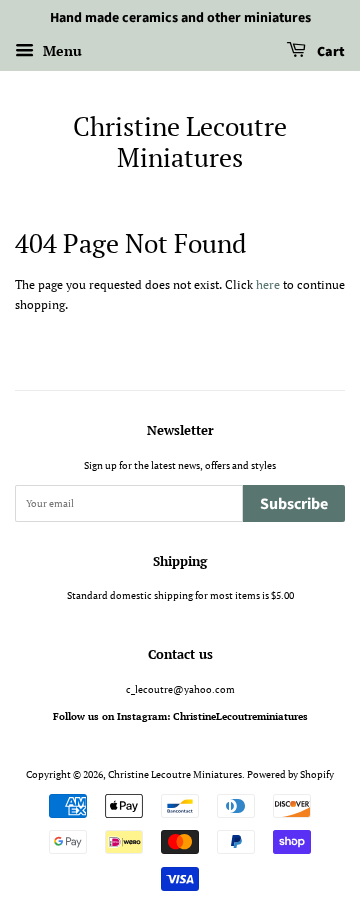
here (268, 284)
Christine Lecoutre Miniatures (180, 142)
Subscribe (294, 504)
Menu (60, 50)
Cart (329, 52)
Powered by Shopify (290, 774)
